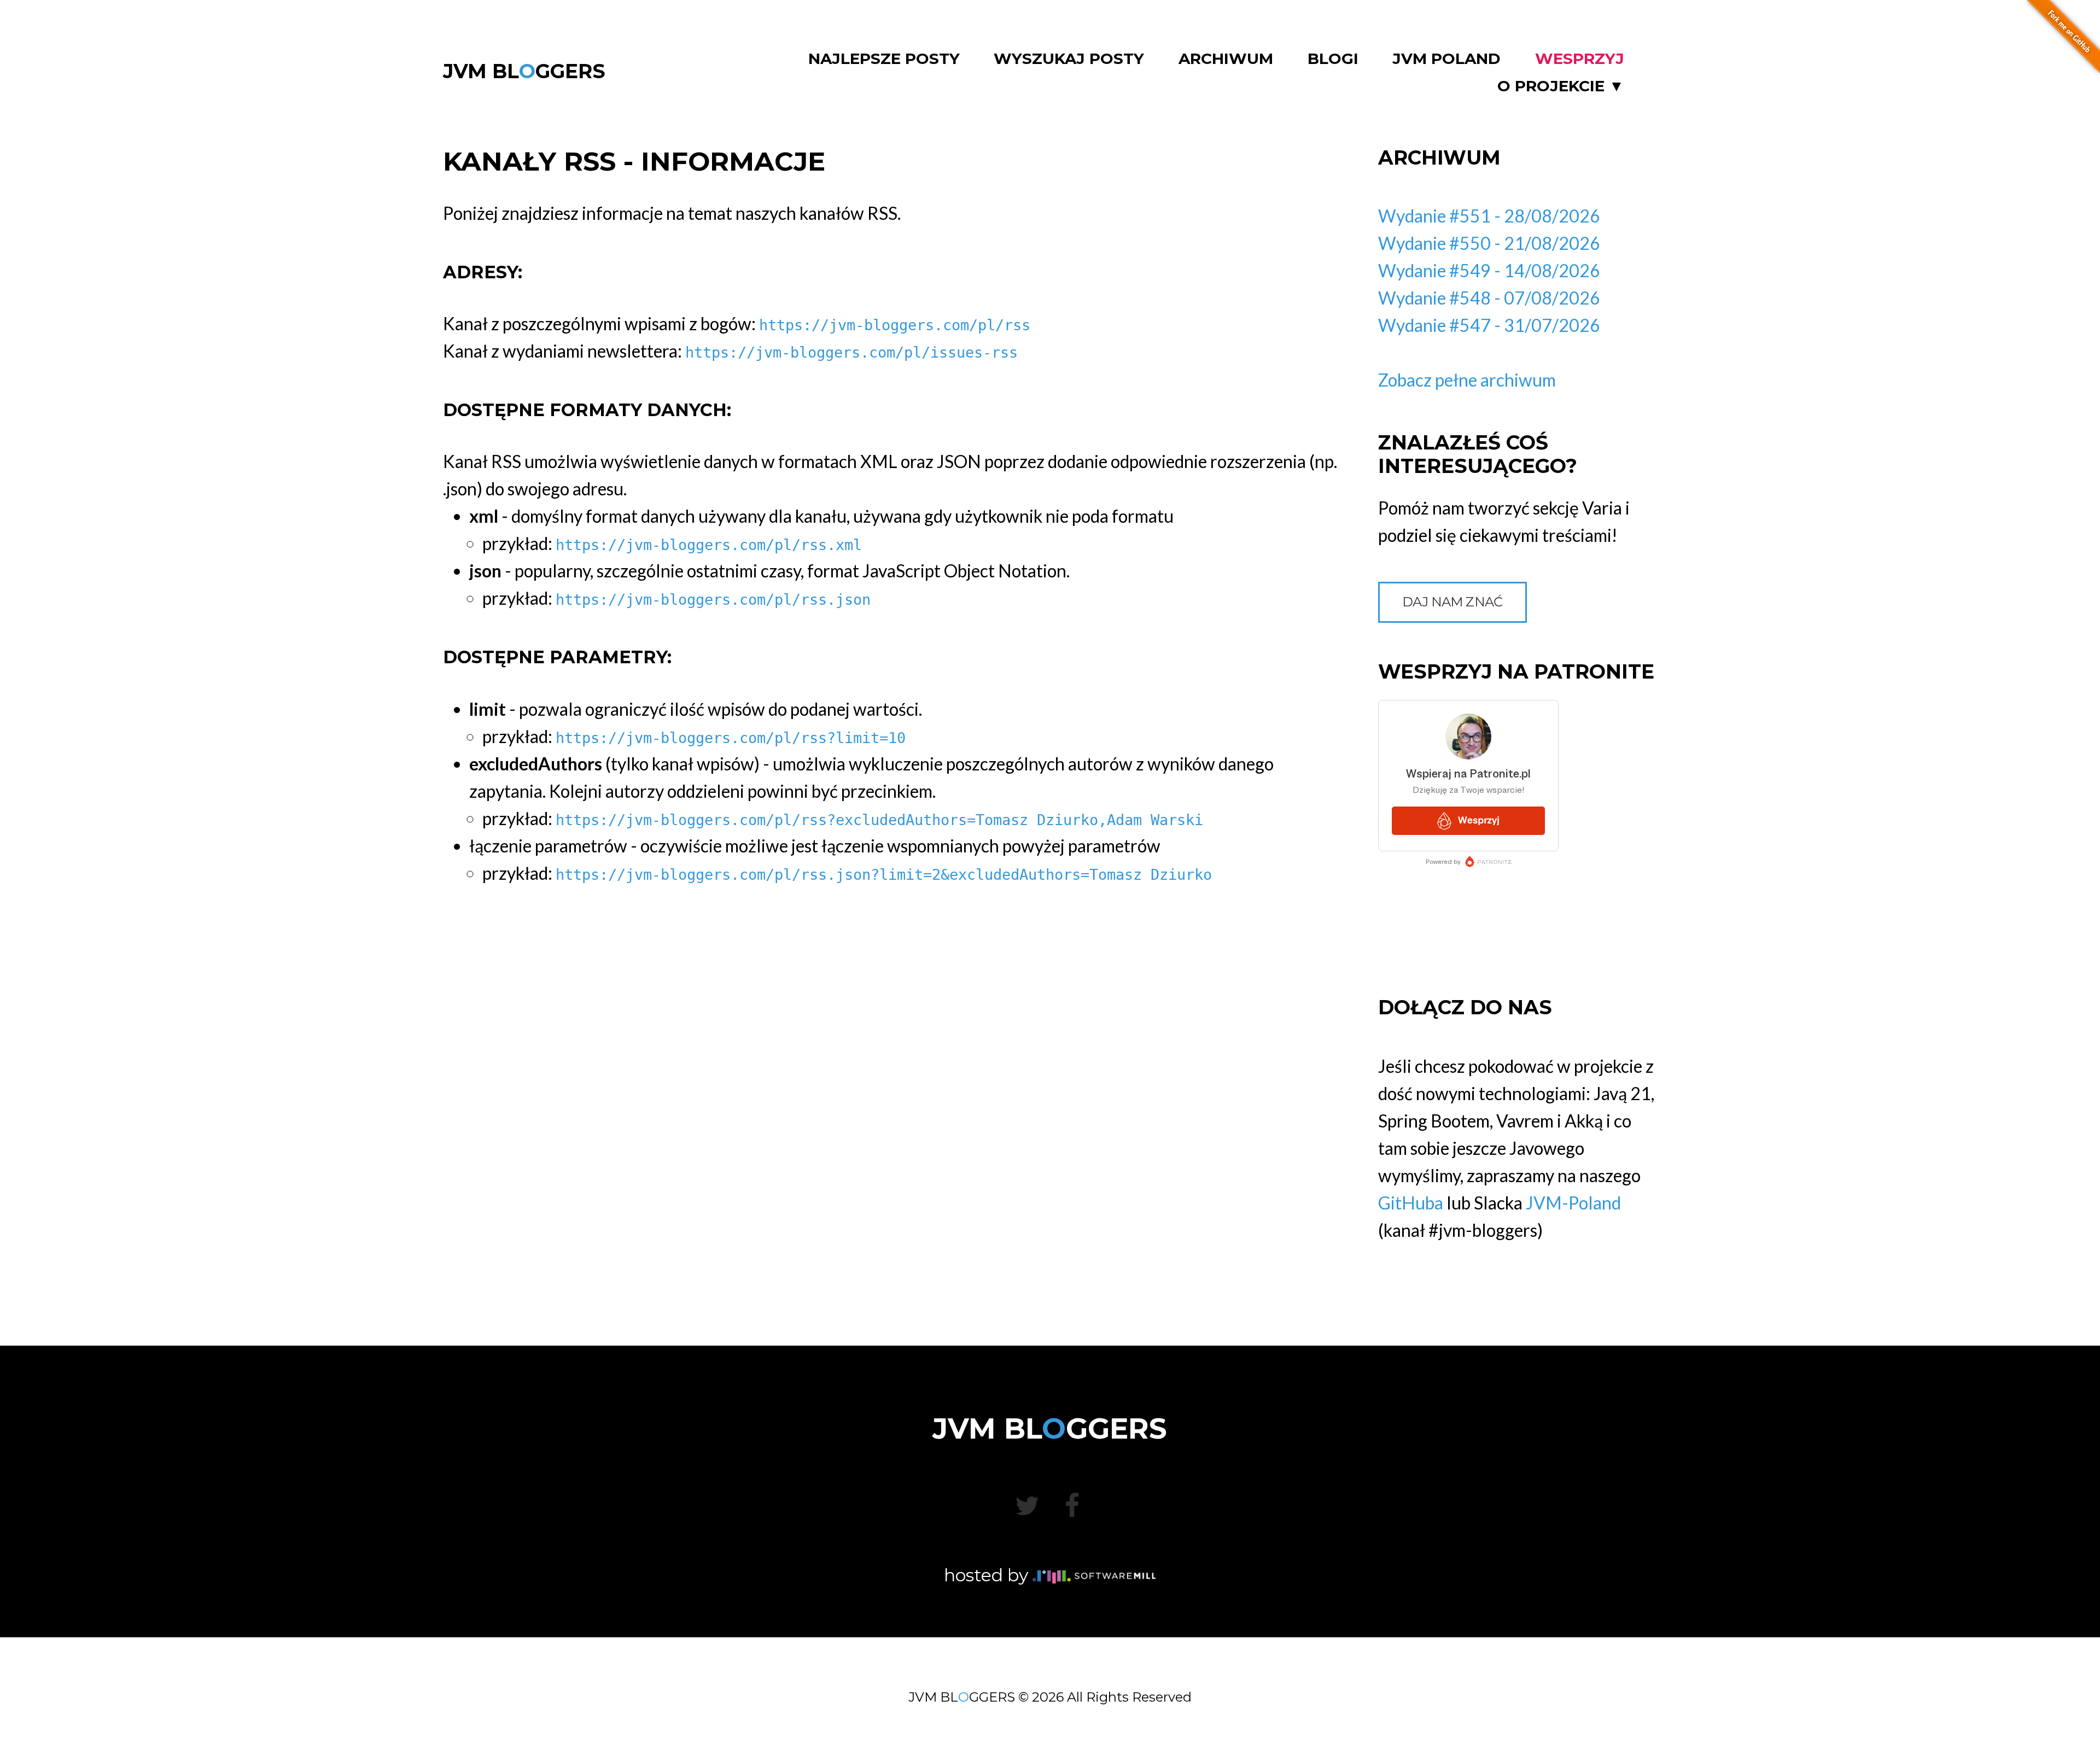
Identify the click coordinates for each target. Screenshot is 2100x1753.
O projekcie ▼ (1561, 86)
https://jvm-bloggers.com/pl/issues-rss (851, 352)
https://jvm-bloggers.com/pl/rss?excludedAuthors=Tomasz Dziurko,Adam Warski (879, 820)
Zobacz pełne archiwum (1467, 380)
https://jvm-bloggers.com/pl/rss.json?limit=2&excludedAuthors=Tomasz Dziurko (884, 875)
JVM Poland (1446, 59)
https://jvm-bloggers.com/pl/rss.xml (709, 545)
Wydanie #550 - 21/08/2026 (1489, 243)
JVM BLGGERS (524, 71)
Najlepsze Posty (884, 59)
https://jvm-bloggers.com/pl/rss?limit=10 (731, 738)
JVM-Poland (1573, 1203)
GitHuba (1411, 1203)
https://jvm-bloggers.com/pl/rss (895, 325)
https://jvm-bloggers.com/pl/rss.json (713, 600)
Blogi (1333, 59)
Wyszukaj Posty (1069, 59)
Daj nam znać (1452, 602)
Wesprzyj (1580, 59)
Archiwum (1226, 59)
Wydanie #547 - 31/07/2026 (1489, 325)
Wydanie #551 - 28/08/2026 (1489, 216)
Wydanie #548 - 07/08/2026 (1489, 298)
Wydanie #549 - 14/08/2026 (1489, 270)
